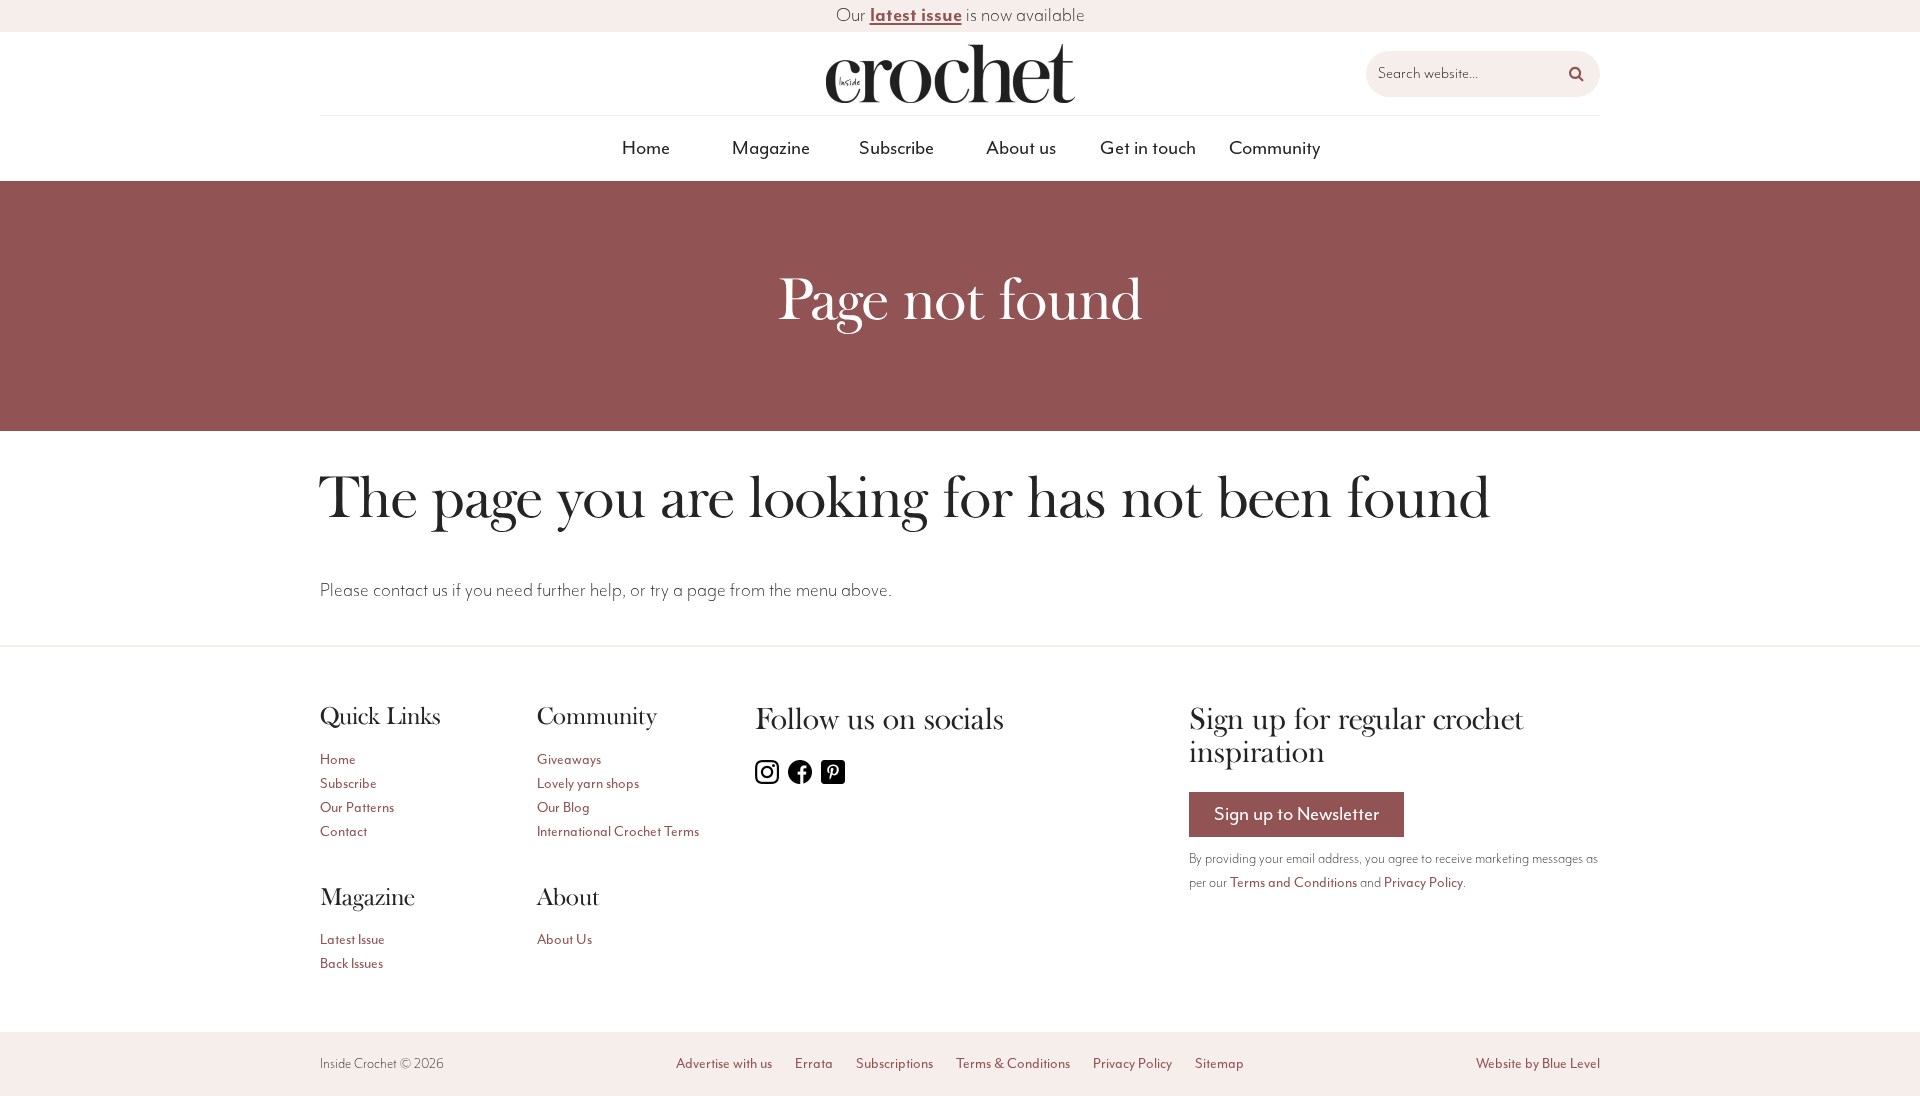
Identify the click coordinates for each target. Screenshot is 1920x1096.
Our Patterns (357, 808)
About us (1021, 148)
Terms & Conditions (1013, 1064)
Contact (343, 832)
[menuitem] (646, 148)
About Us (564, 940)
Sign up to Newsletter (1296, 814)
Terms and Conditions (1293, 883)
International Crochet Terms (618, 832)
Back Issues (351, 964)
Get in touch (1148, 148)
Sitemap (1219, 1064)
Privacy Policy (1423, 883)
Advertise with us (724, 1064)
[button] (1576, 74)
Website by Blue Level (1538, 1064)
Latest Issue (352, 940)
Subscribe (896, 148)
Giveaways (569, 760)
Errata (814, 1064)
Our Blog (563, 808)
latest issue (916, 15)
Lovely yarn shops (588, 784)
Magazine (771, 148)
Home (646, 148)
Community (1274, 148)
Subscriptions (894, 1064)
